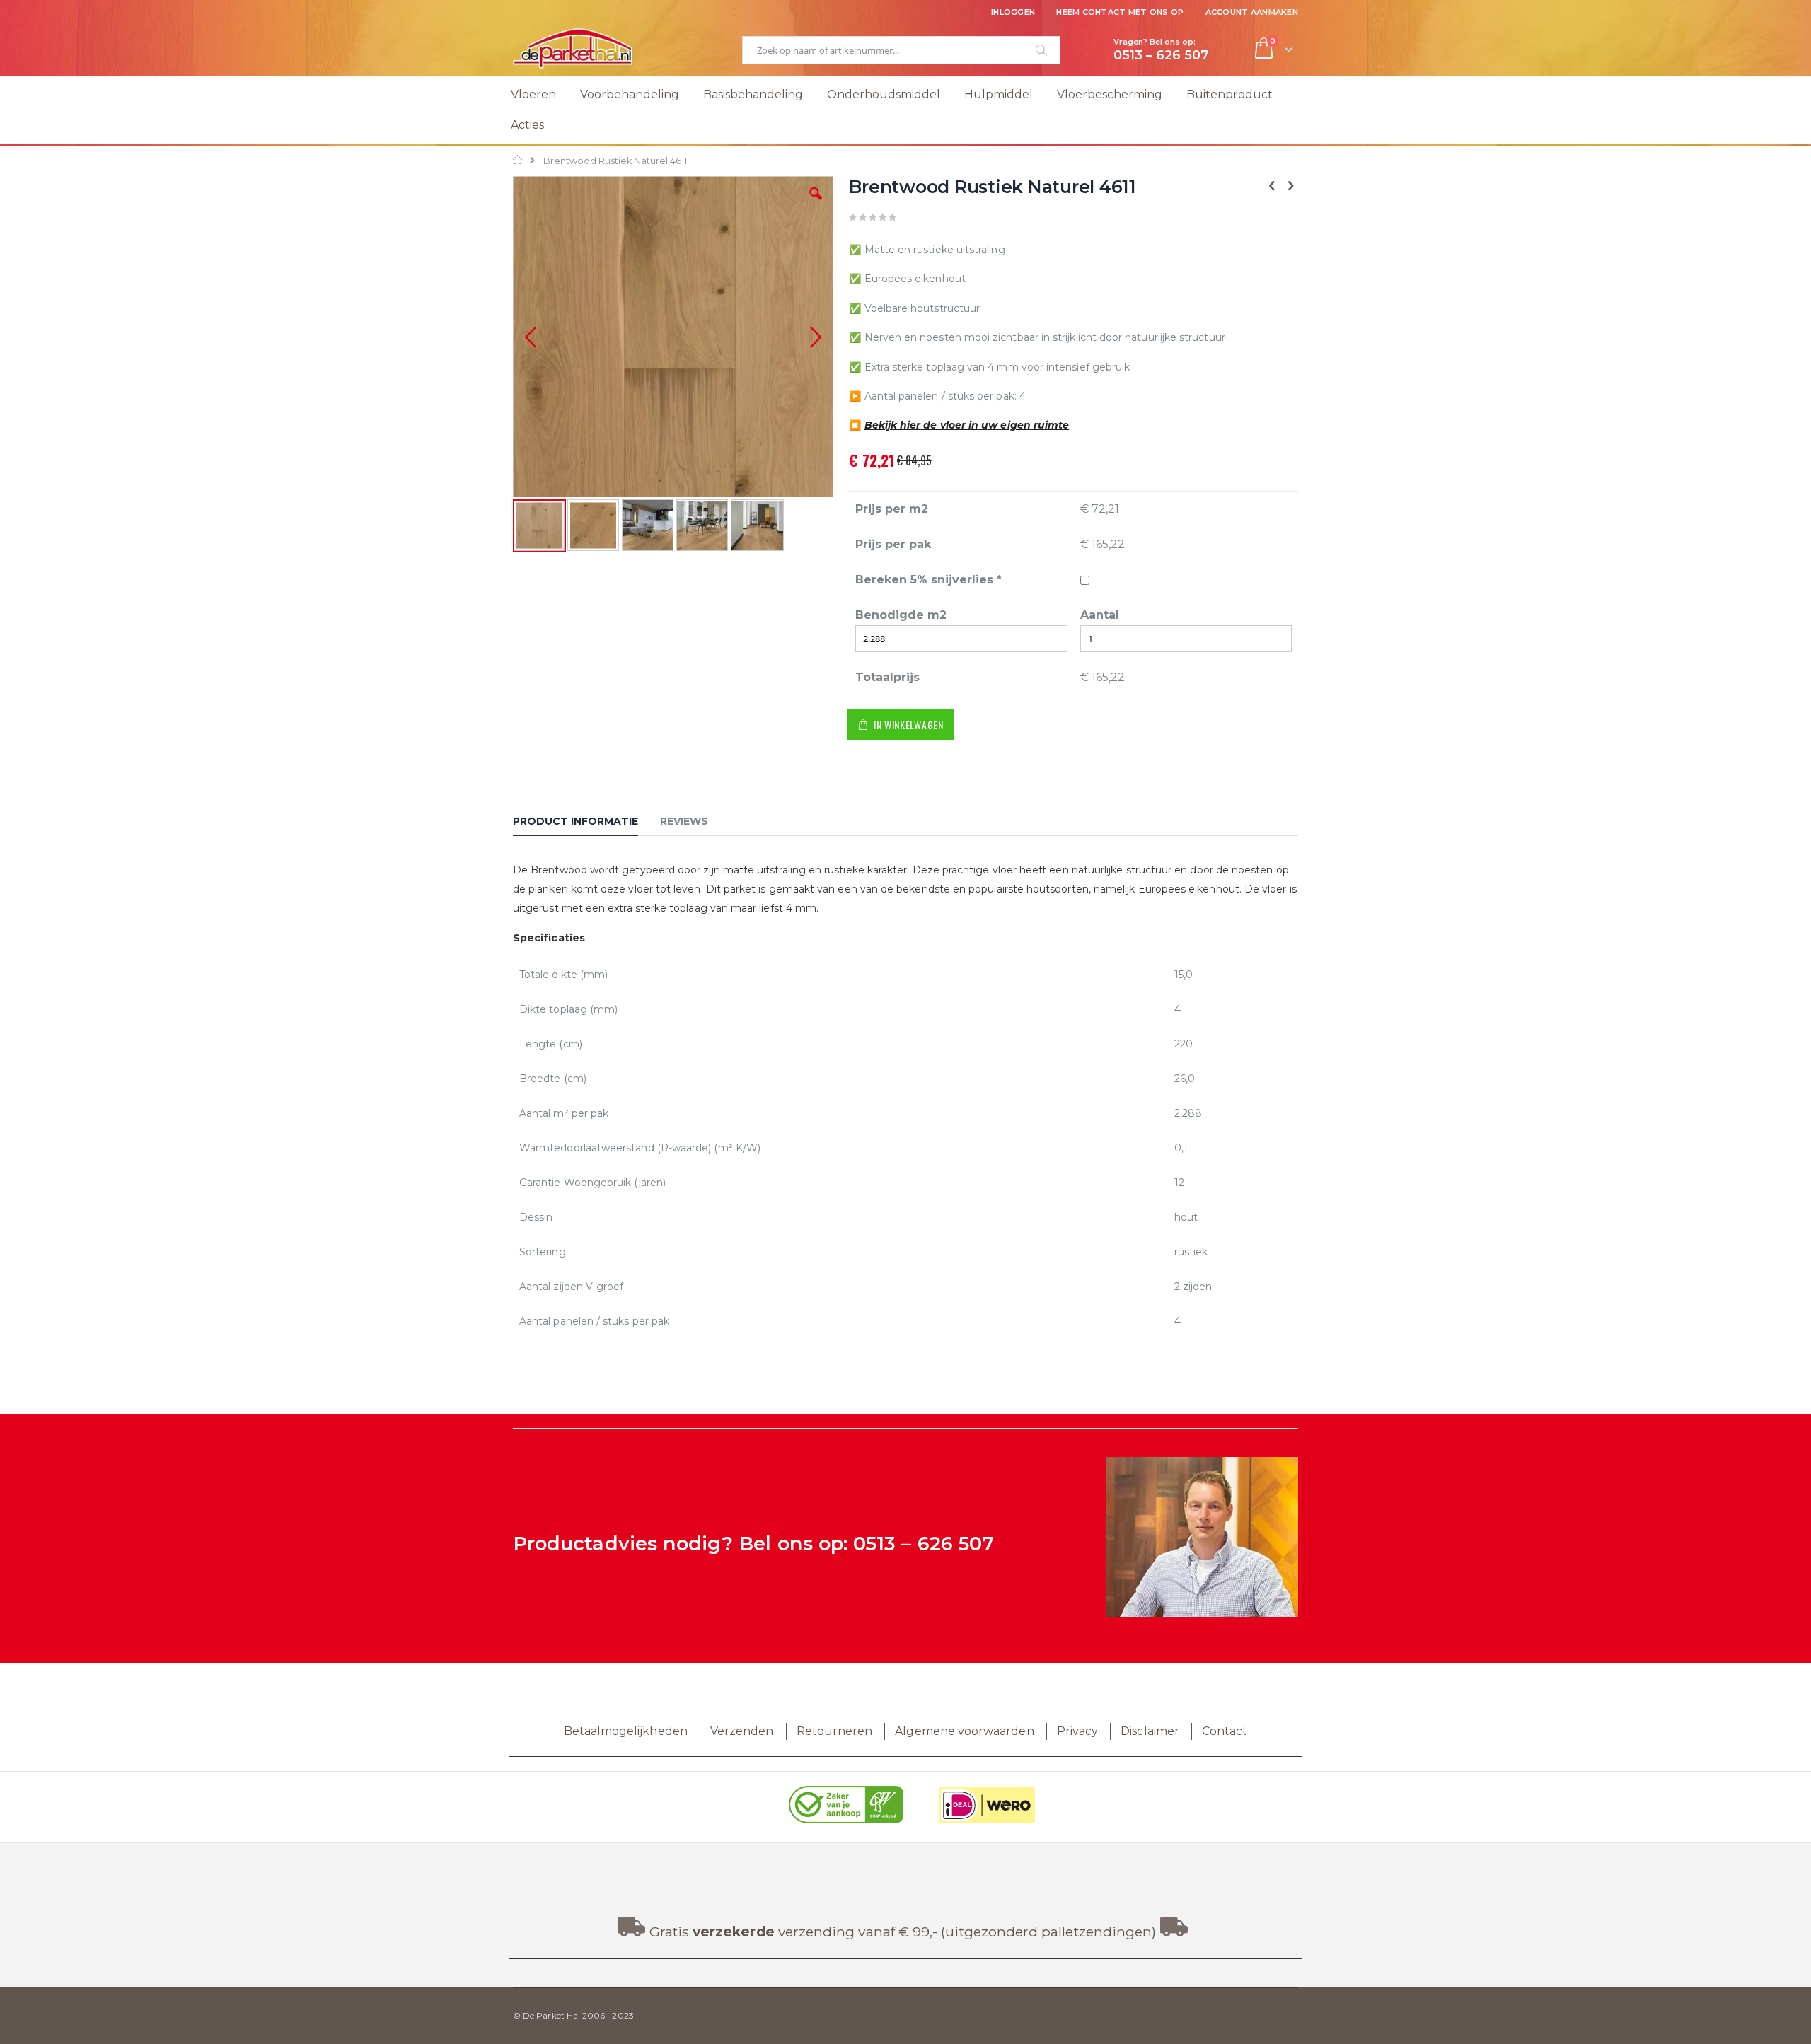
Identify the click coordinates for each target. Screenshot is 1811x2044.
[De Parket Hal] (573, 48)
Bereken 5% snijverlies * (928, 580)
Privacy (1077, 1731)
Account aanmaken (1252, 12)
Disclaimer (1150, 1731)
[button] (816, 204)
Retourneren (835, 1731)
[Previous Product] (1272, 186)
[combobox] (901, 50)
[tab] (586, 823)
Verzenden (742, 1731)
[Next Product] (1290, 186)
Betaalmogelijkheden (626, 1731)
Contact (1225, 1731)
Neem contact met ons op (1120, 12)
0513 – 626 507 (924, 1544)
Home (518, 160)
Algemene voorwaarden (964, 1731)
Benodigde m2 (901, 615)
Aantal (1100, 615)
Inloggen (1013, 12)
